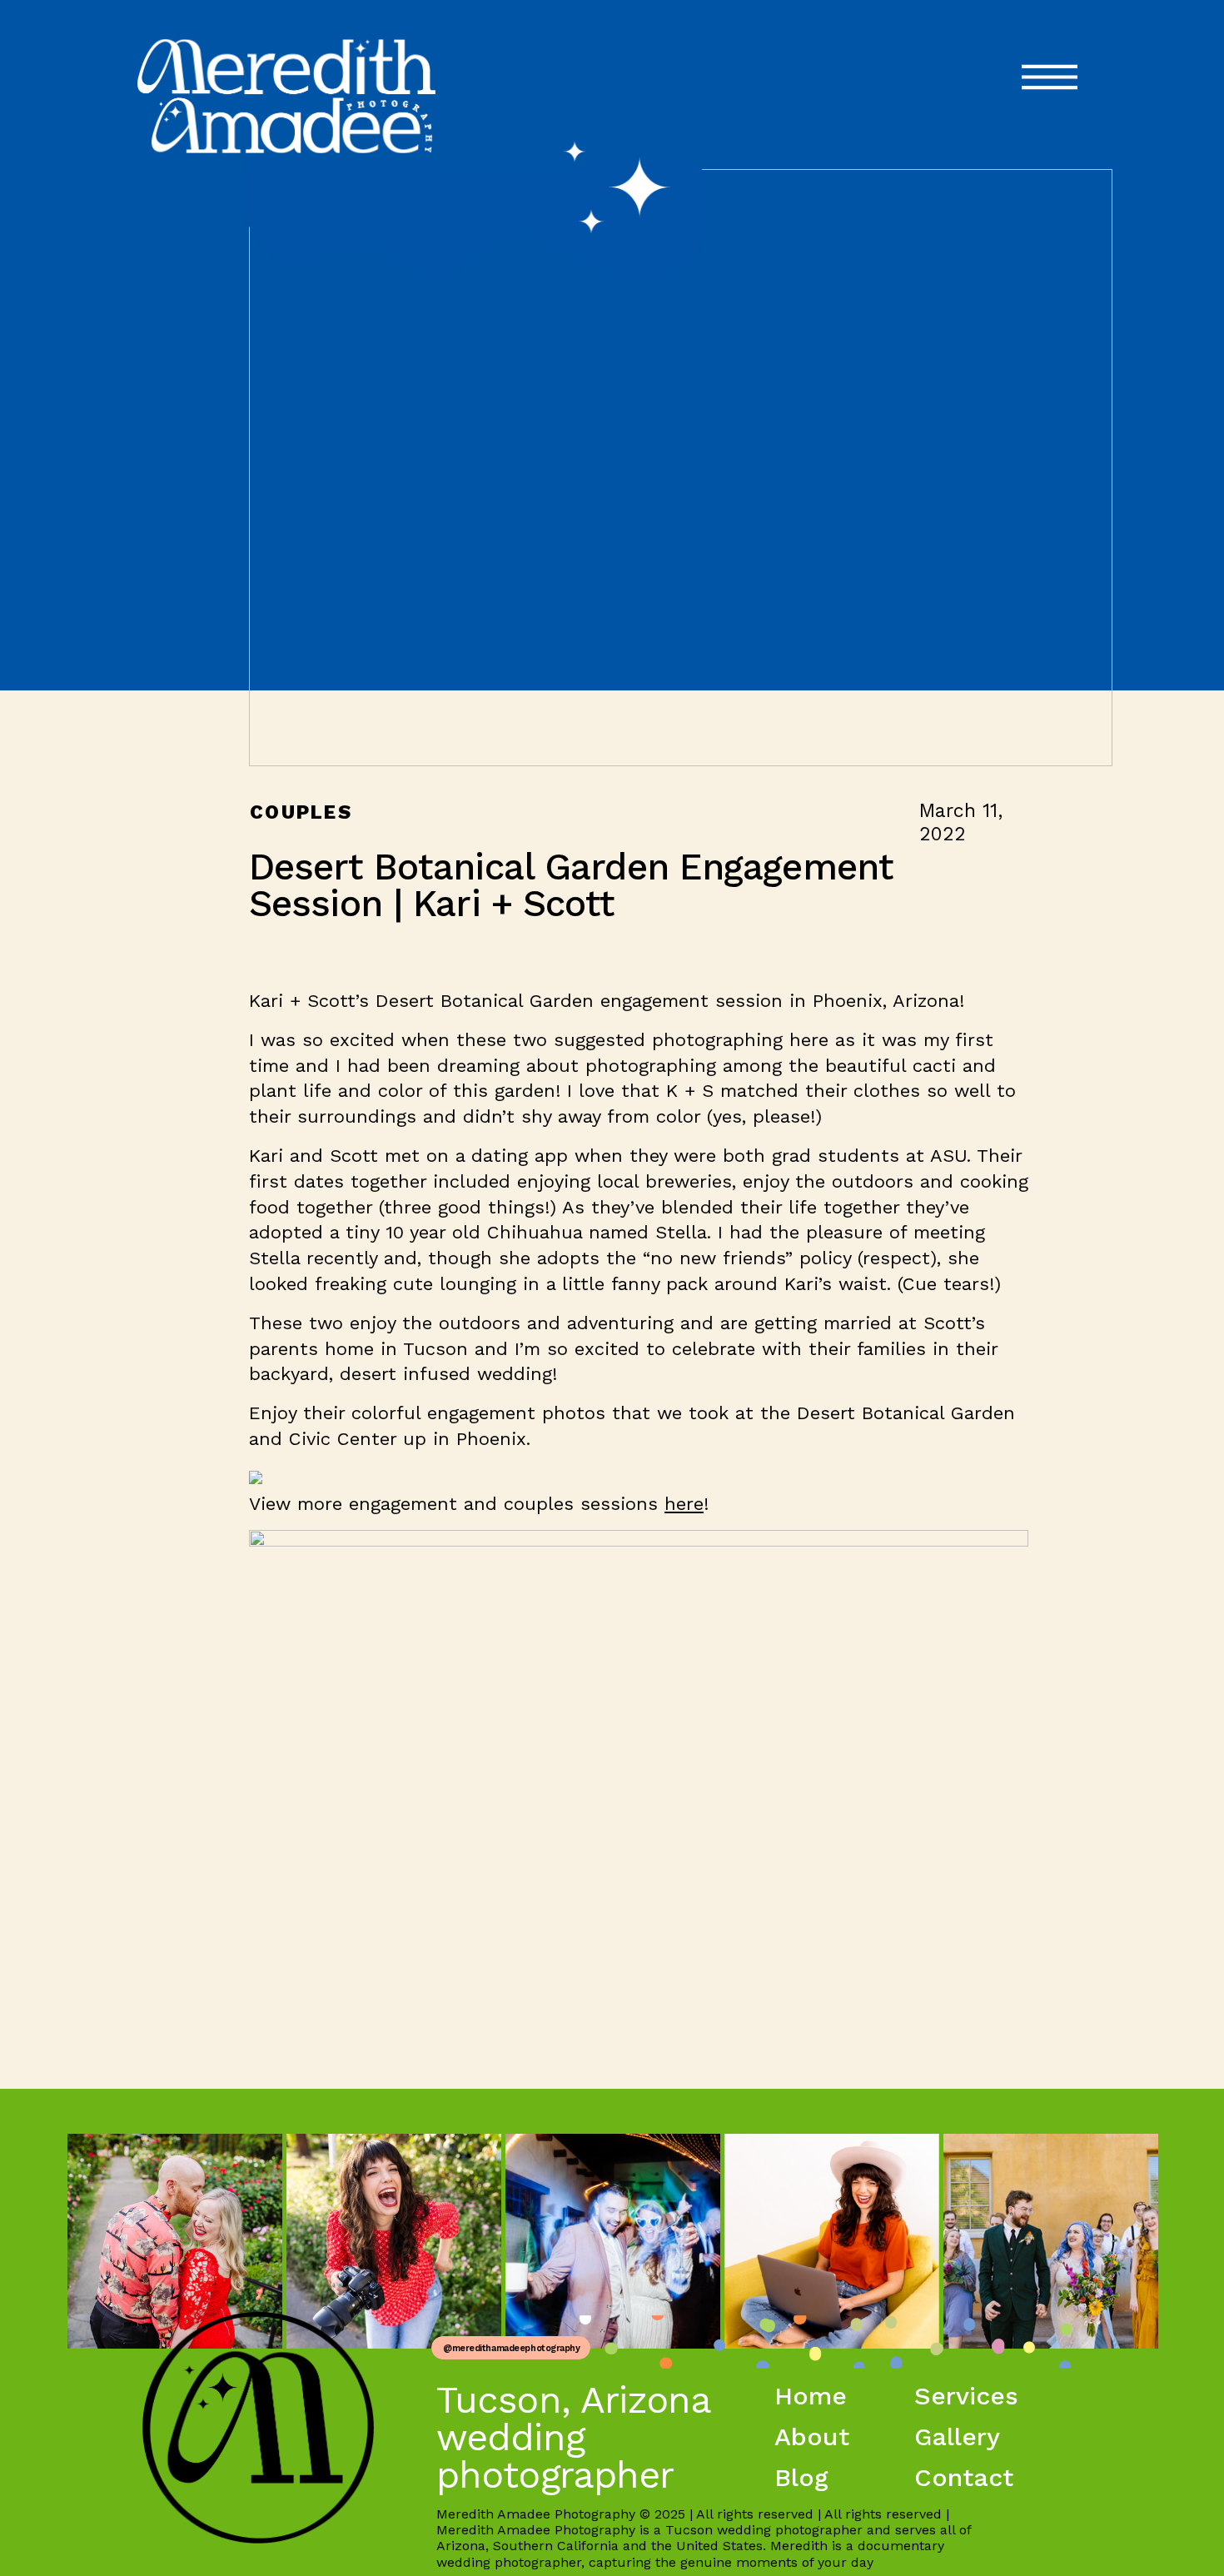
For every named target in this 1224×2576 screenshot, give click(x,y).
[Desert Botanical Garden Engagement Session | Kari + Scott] (681, 468)
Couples (301, 812)
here (684, 1504)
